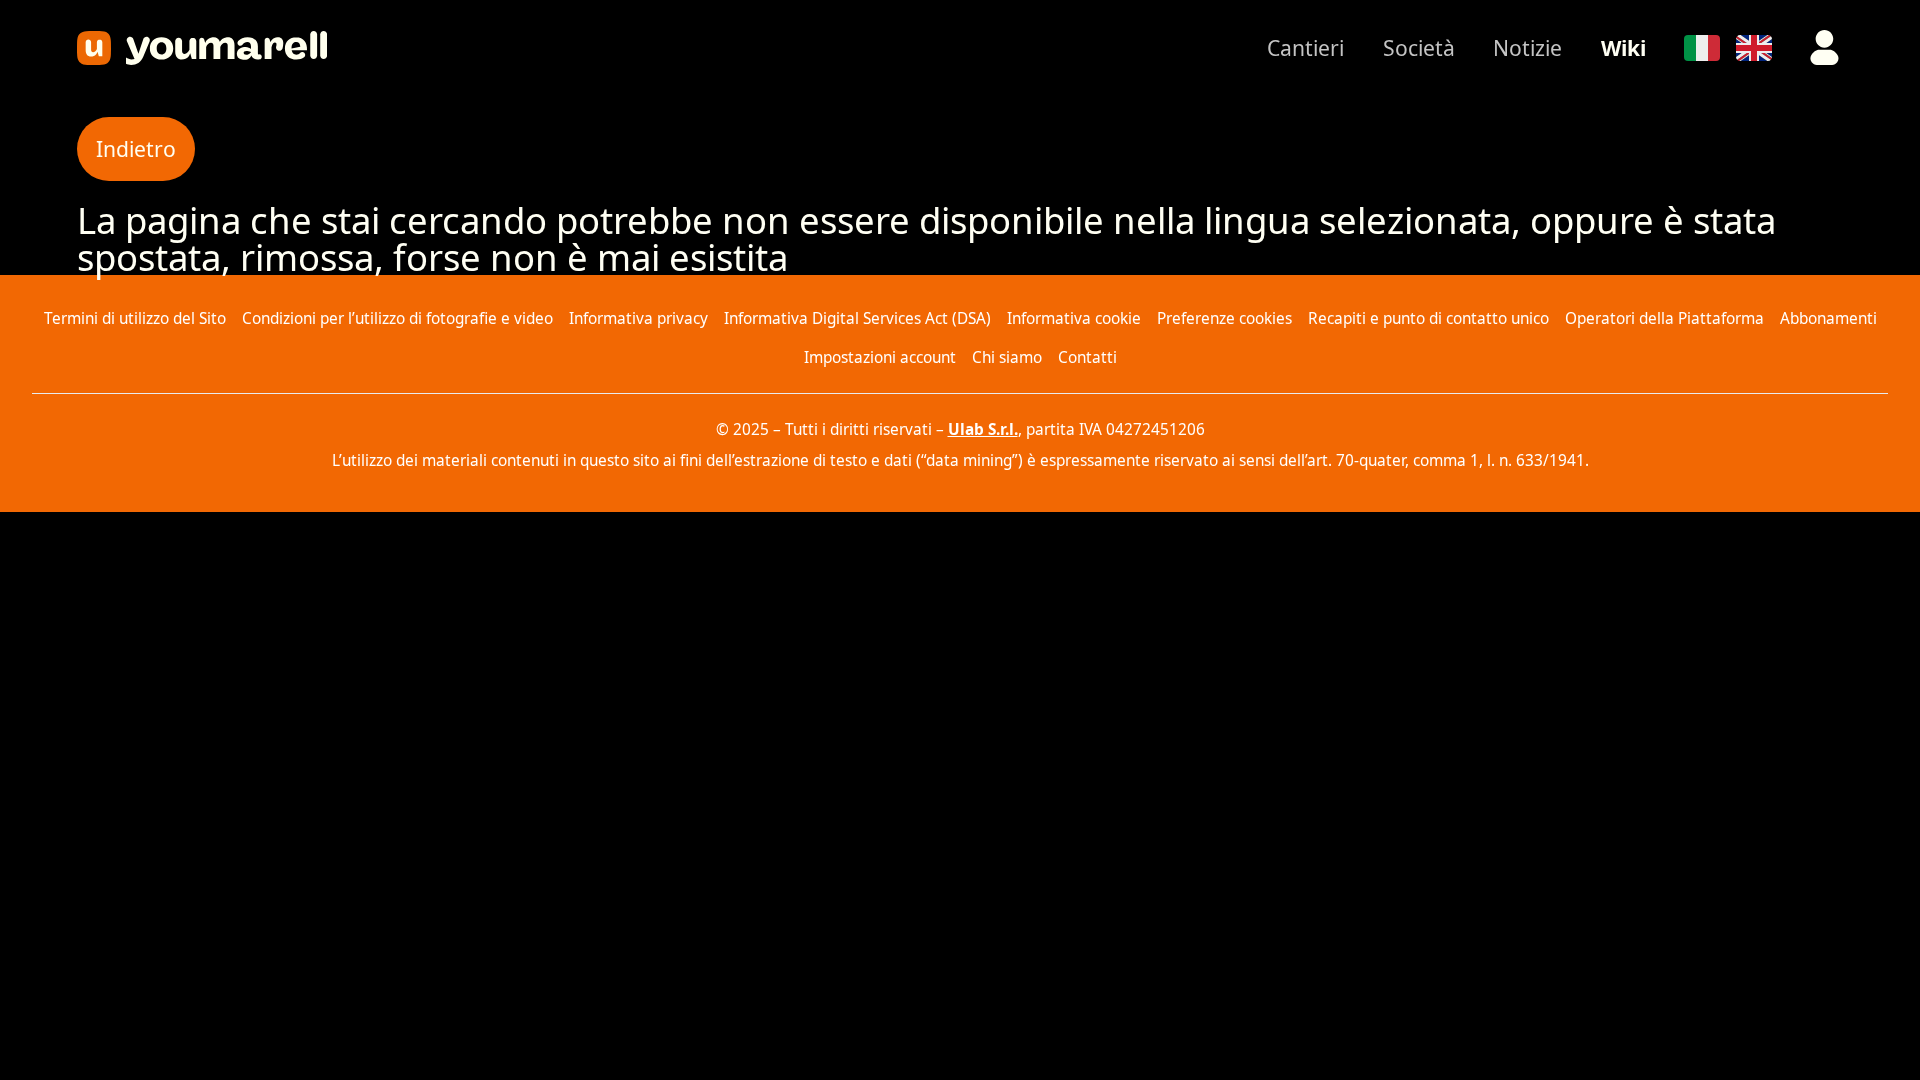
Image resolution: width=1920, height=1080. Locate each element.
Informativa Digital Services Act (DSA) (857, 318)
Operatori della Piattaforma (1664, 318)
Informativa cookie (1074, 318)
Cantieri (1305, 47)
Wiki (1623, 47)
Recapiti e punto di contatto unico (1428, 318)
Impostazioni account (880, 357)
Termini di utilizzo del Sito (135, 318)
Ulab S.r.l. (983, 429)
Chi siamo (1007, 357)
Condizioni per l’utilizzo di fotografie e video (397, 318)
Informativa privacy (638, 318)
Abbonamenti (1828, 318)
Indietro (136, 148)
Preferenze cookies (1224, 318)
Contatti (1087, 357)
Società (1419, 47)
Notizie (1527, 47)
